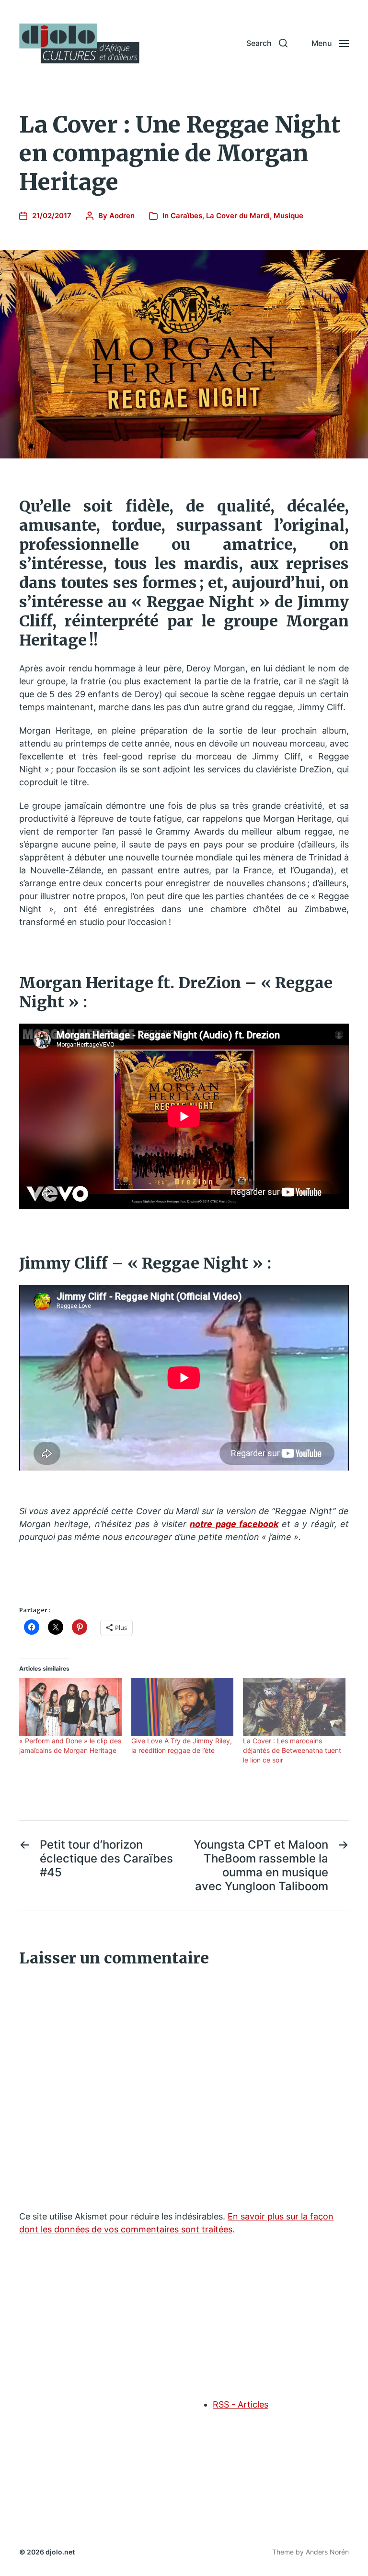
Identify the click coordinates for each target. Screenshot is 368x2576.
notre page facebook (234, 1524)
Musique (288, 216)
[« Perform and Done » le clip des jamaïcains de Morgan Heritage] (70, 1707)
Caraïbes (186, 216)
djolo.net (60, 2552)
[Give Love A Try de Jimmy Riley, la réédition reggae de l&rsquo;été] (183, 1707)
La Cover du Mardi (238, 216)
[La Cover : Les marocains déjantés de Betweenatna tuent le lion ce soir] (294, 1707)
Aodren (122, 216)
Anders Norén (327, 2552)
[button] (267, 43)
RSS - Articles (241, 2404)
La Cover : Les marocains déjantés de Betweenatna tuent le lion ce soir (292, 1750)
